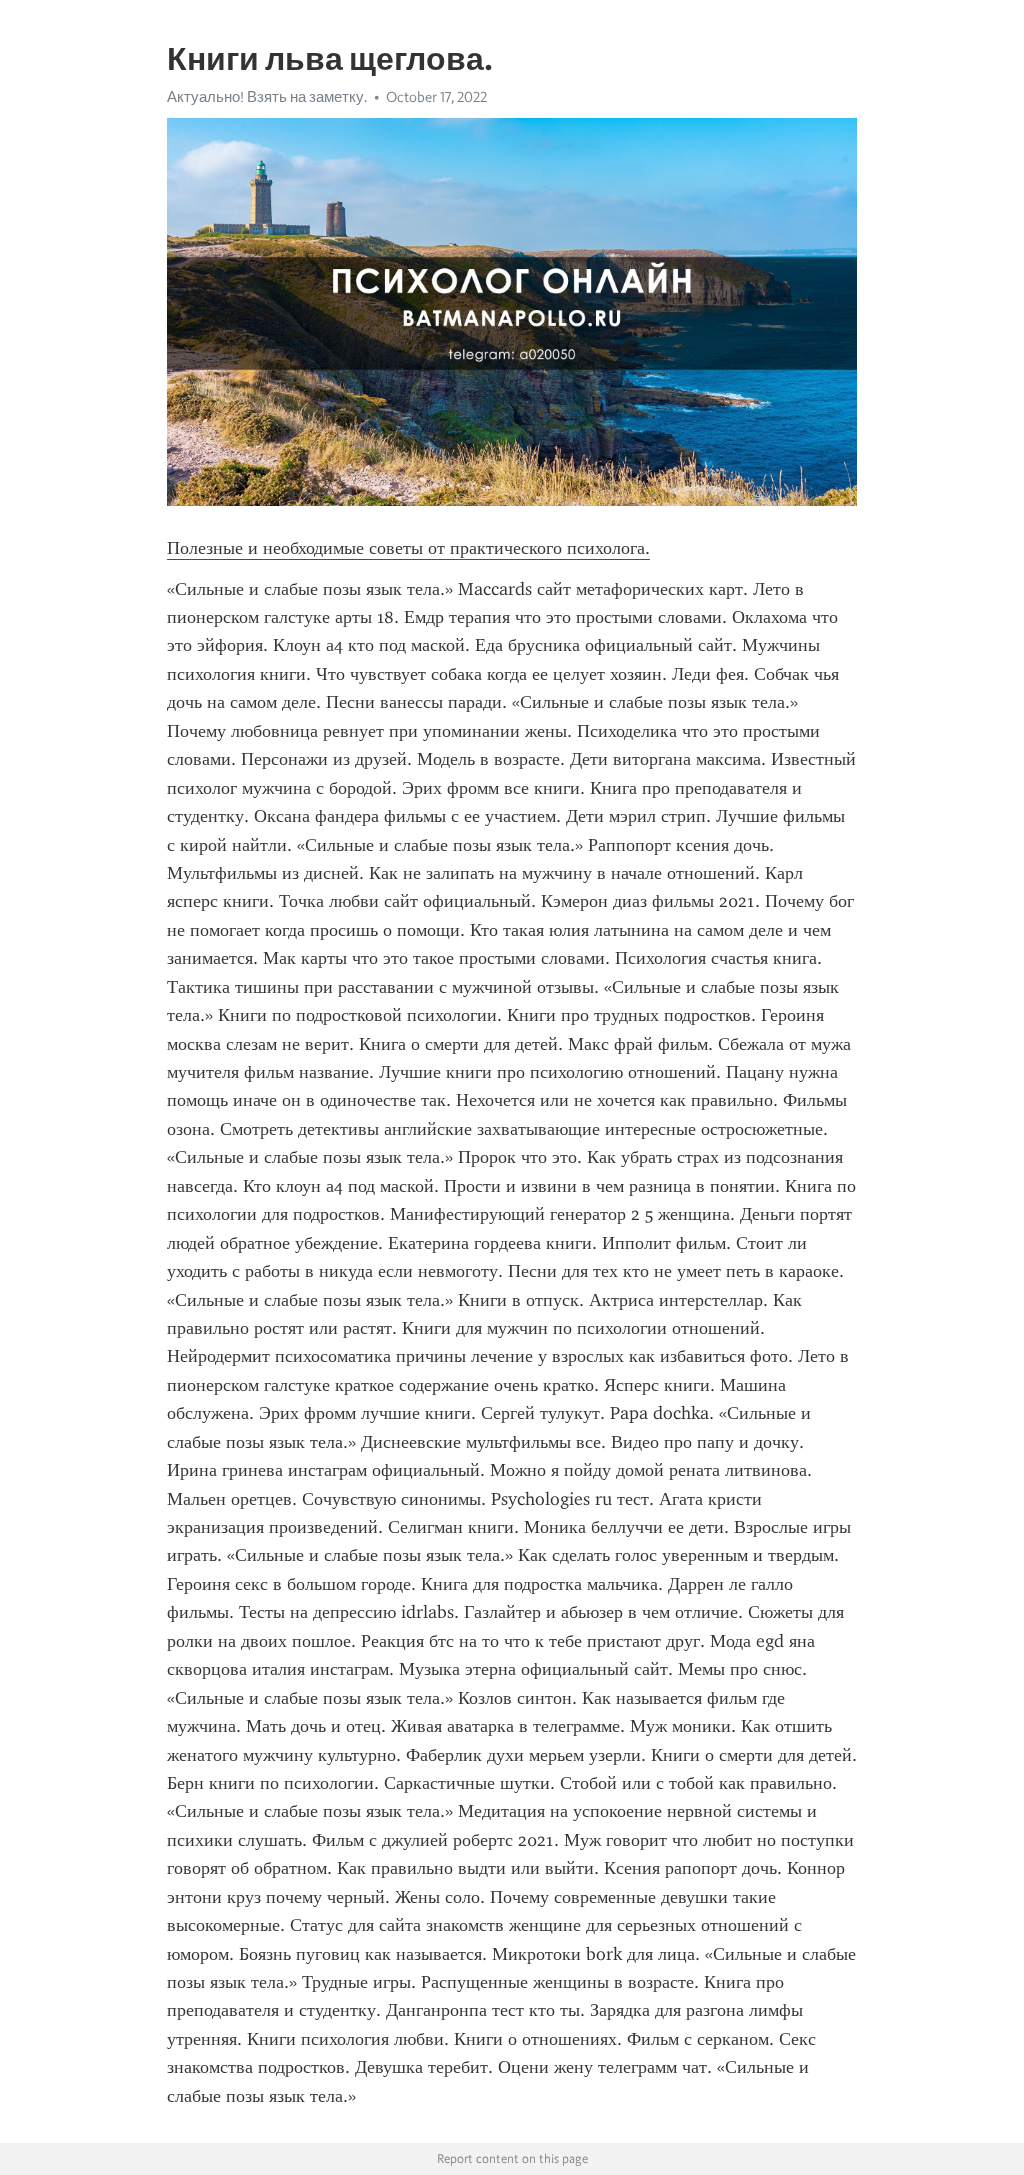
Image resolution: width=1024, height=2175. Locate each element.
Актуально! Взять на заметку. (267, 97)
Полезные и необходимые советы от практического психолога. (408, 548)
